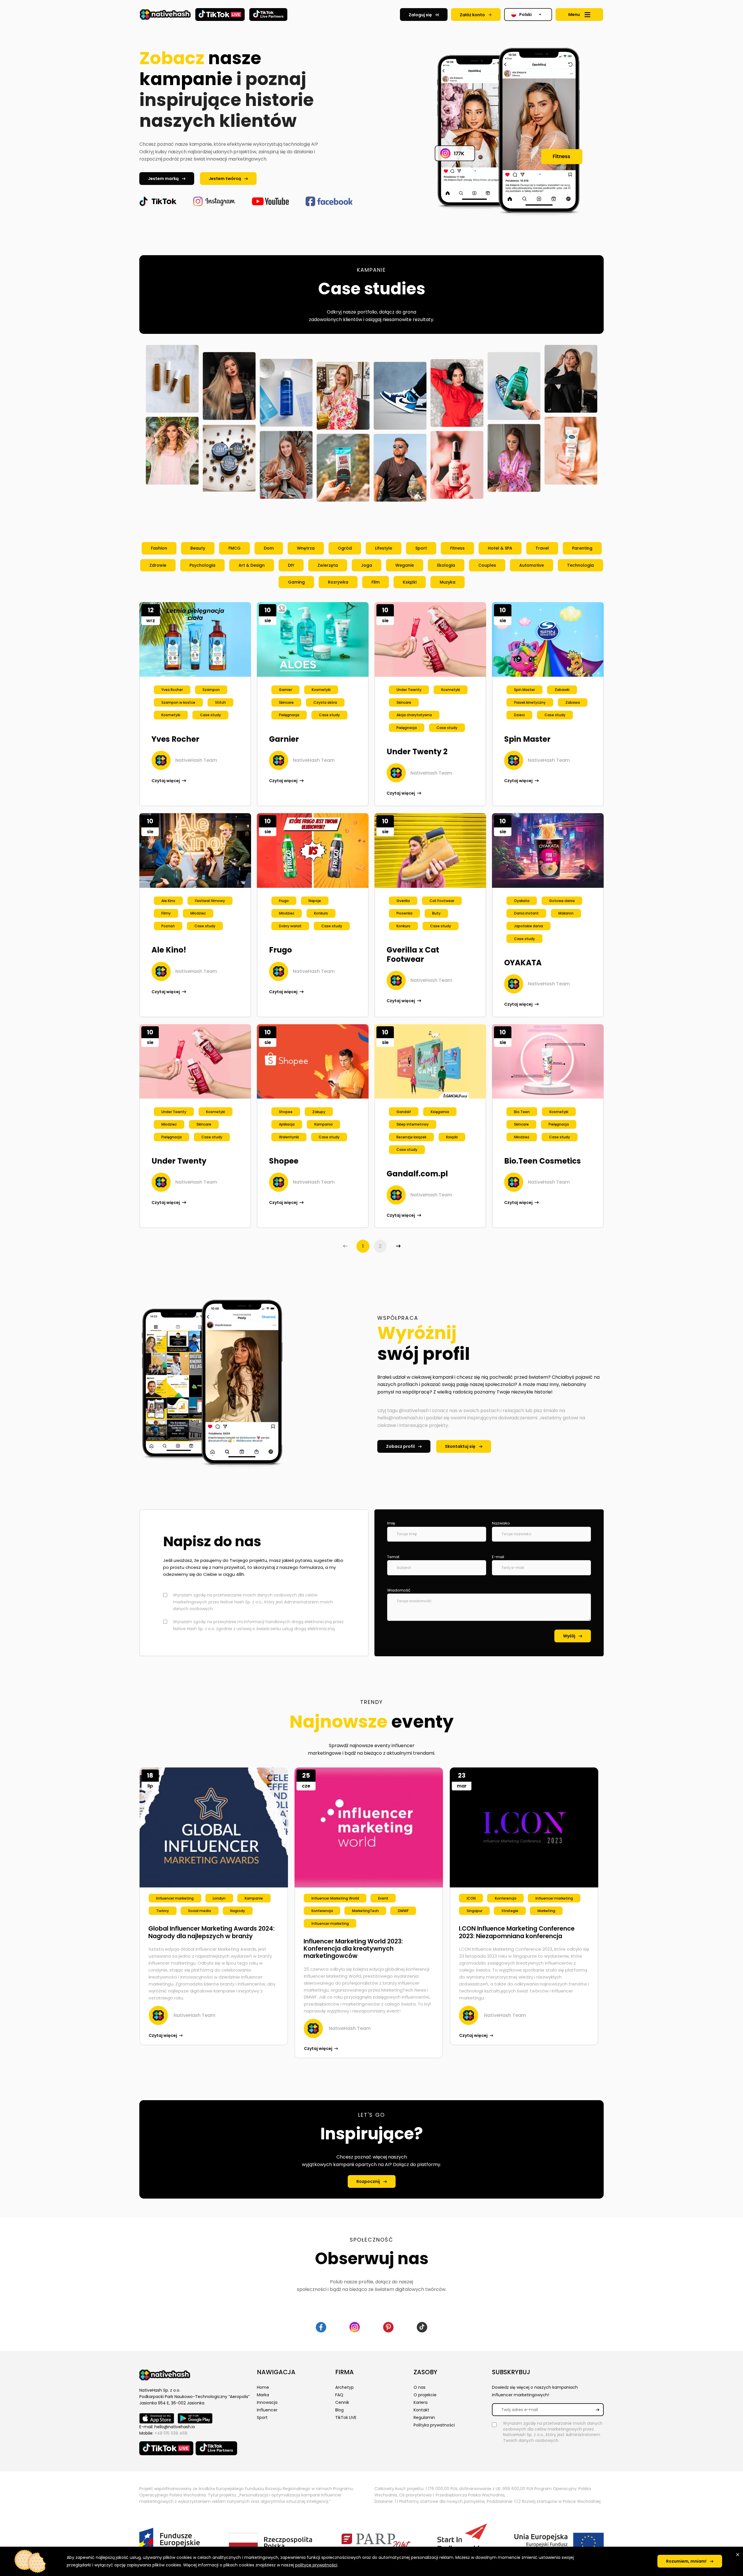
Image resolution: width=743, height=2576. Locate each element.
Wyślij (569, 1636)
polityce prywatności (316, 2565)
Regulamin (424, 2417)
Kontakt (421, 2410)
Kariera (421, 2402)
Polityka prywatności (434, 2425)
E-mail (498, 1557)
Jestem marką (163, 179)
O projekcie (425, 2395)
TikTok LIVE (346, 2417)
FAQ (339, 2395)
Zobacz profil (400, 1446)
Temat (393, 1557)
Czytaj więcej (166, 781)
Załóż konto (472, 15)
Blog (339, 2410)
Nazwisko (501, 1523)
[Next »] (397, 1246)
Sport (262, 2417)
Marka (263, 2395)
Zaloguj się (420, 15)
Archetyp (345, 2387)
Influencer (267, 2410)
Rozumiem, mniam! (686, 2561)
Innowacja (267, 2402)
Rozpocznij (368, 2181)
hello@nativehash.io (175, 2427)
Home (263, 2387)
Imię (391, 1523)
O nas (420, 2387)
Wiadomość (399, 1590)
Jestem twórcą (225, 179)
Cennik (342, 2402)
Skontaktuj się (460, 1446)
